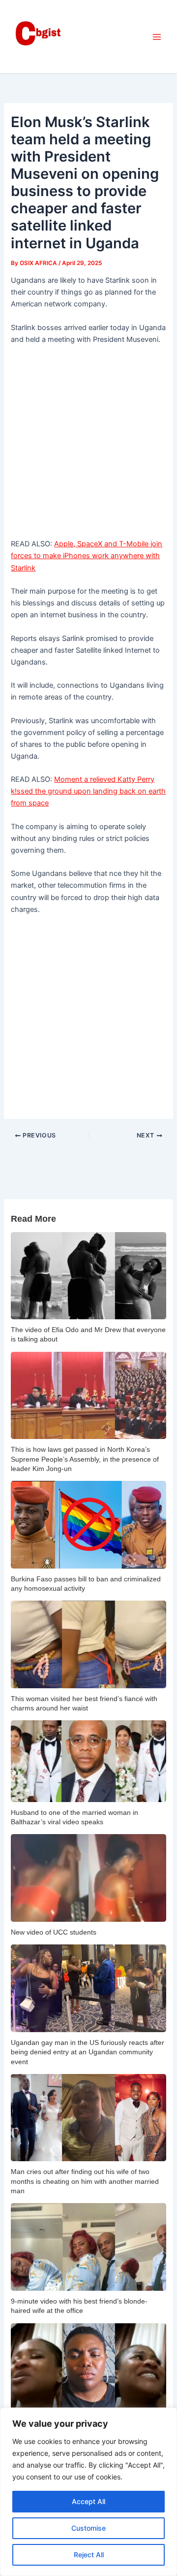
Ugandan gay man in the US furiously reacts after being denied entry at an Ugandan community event (88, 2052)
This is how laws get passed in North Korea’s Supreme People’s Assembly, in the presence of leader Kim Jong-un (85, 1459)
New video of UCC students (54, 1932)
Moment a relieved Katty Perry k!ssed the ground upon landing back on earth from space (88, 791)
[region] (88, 2492)
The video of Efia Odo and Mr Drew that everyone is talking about (88, 1334)
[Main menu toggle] (157, 37)
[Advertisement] (88, 445)
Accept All (88, 2501)
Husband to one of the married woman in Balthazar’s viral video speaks (74, 1817)
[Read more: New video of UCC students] (88, 1878)
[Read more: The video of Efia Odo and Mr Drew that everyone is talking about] (88, 1276)
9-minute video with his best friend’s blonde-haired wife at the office (79, 2306)
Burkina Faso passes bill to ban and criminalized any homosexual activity (86, 1584)
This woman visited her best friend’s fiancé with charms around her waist (84, 1703)
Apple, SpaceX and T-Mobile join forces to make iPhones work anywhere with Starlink (87, 556)
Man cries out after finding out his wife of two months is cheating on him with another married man (85, 2181)
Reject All (89, 2555)
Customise (88, 2528)
